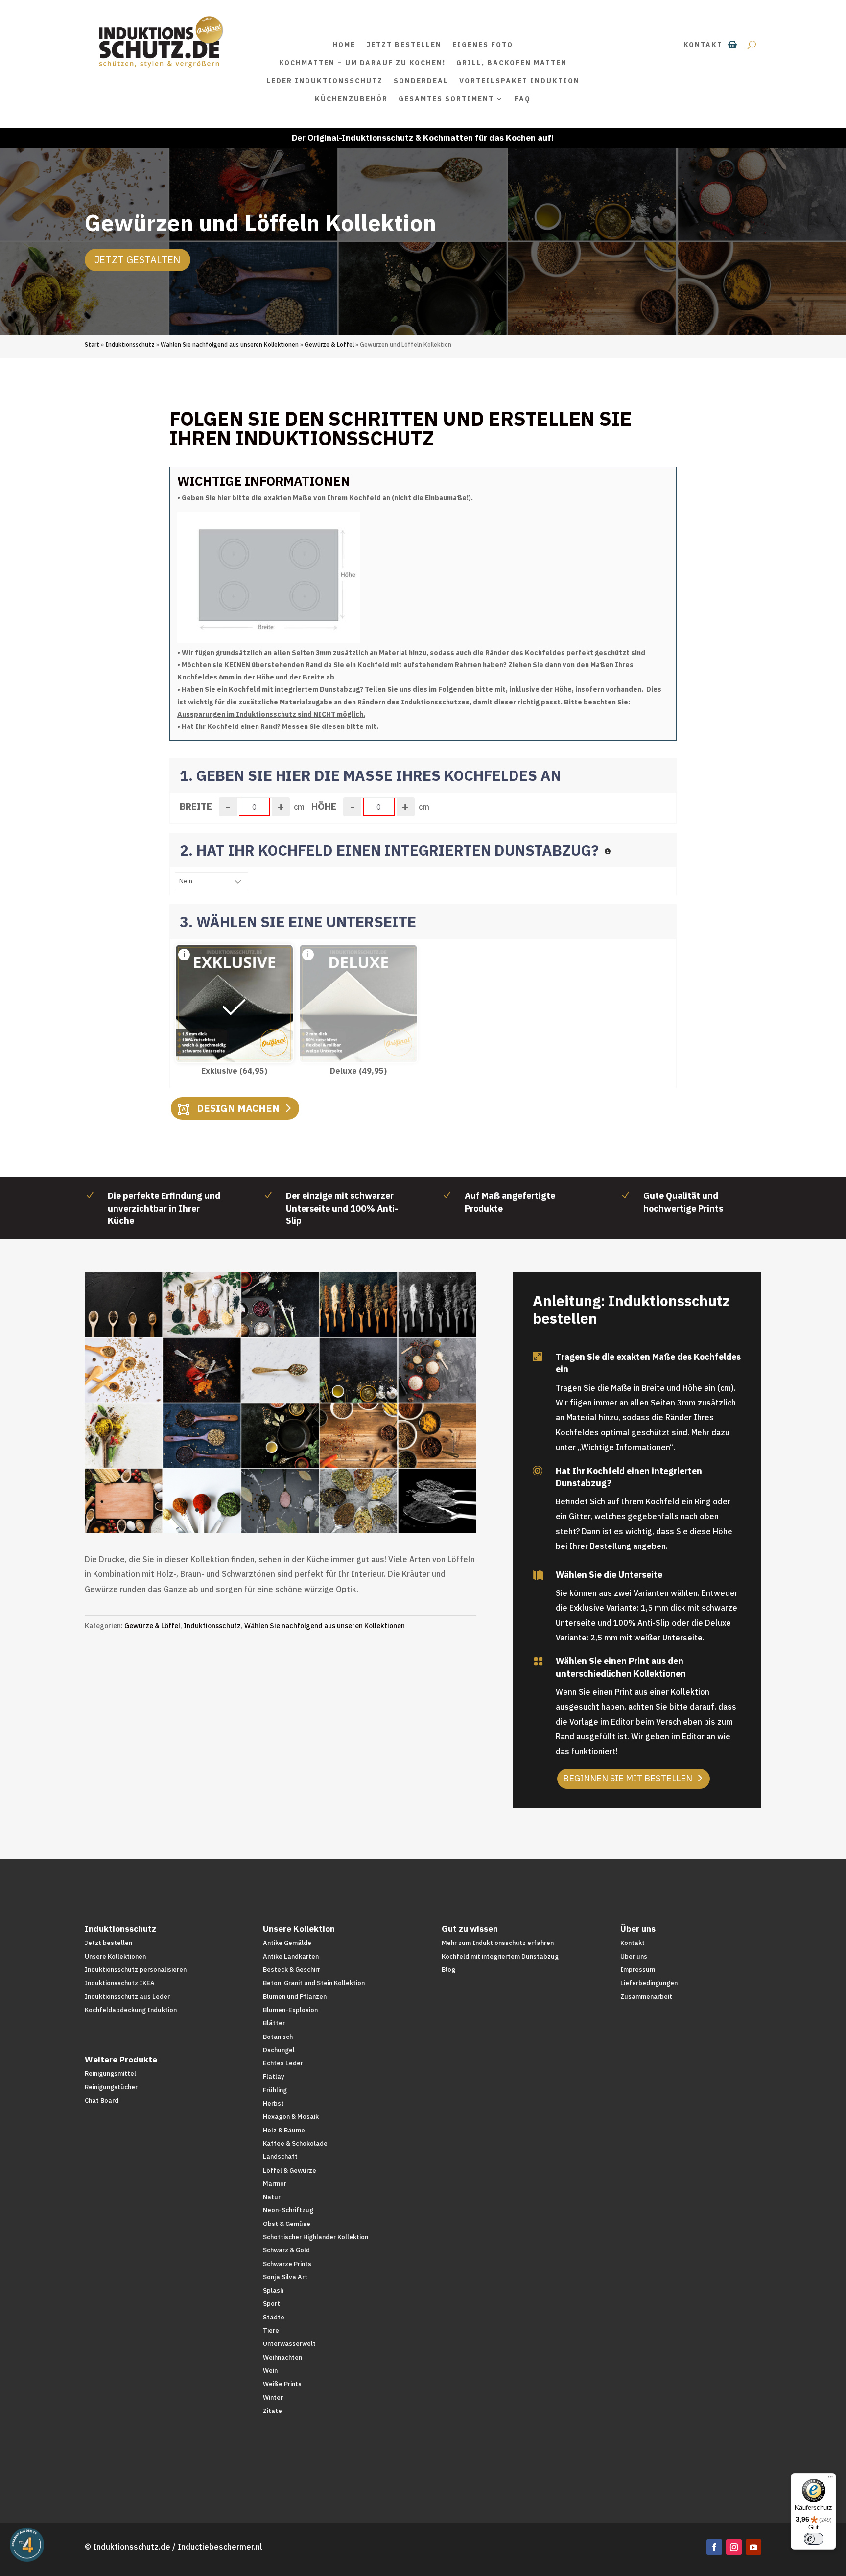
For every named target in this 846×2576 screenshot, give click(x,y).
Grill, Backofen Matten (512, 63)
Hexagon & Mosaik (291, 2117)
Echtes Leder (283, 2063)
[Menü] (830, 2479)
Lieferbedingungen (649, 1983)
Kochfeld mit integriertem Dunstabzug (500, 1956)
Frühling (275, 2090)
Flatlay (274, 2076)
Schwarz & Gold (286, 2250)
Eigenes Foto (483, 45)
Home (344, 45)
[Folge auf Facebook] (714, 2547)
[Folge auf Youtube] (753, 2547)
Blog (448, 1970)
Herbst (273, 2103)
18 (339, 1510)
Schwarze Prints (287, 2264)
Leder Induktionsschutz (325, 81)
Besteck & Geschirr (292, 1970)
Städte (274, 2317)
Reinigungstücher (111, 2087)
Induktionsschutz (130, 344)
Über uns (634, 1956)
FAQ (523, 99)
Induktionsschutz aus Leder (127, 1997)
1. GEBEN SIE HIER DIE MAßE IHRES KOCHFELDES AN (370, 775)
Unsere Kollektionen (115, 1956)
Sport (271, 2304)
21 (364, 1510)
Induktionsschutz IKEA (120, 1983)
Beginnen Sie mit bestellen (628, 1778)
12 (289, 1510)
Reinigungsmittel (110, 2073)
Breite (196, 806)
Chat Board (102, 2100)
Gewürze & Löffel (329, 344)
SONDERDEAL (421, 81)
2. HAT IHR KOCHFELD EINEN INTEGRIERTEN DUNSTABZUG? (391, 850)
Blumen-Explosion (290, 2010)
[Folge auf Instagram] (734, 2547)
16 (322, 1510)
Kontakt (703, 45)
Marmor (275, 2184)
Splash (273, 2290)
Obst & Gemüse (287, 2224)
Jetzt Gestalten (138, 260)
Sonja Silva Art (285, 2277)
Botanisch (278, 2037)
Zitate (272, 2411)
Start (92, 344)
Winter (273, 2398)
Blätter (274, 2023)
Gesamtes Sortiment (446, 99)
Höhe (324, 806)
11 (280, 1510)
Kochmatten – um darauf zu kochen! (362, 63)
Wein (270, 2371)
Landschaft (280, 2157)
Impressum (638, 1970)
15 (314, 1510)
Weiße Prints (282, 2384)
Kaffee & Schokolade (295, 2143)
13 (297, 1510)
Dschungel (279, 2050)
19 (347, 1510)
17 (330, 1510)
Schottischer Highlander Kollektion (316, 2237)
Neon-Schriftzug (288, 2210)
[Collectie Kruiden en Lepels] (280, 1530)
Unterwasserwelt (289, 2344)
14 (305, 1510)
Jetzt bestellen (404, 45)
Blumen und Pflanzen (295, 1997)
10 (272, 1510)
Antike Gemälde (287, 1943)
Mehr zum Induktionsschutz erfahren (498, 1943)
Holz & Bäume (284, 2130)
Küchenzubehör (351, 99)
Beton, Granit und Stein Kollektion (314, 1983)
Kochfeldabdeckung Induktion (131, 2010)
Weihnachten (282, 2357)
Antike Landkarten (291, 1956)
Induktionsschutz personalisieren (136, 1970)
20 (355, 1510)
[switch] (814, 2539)
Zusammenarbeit (646, 1997)
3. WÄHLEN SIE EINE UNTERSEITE (298, 922)
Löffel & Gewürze (290, 2170)
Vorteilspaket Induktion (519, 81)
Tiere (271, 2330)
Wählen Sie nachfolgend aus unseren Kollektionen (230, 344)
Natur (272, 2197)
